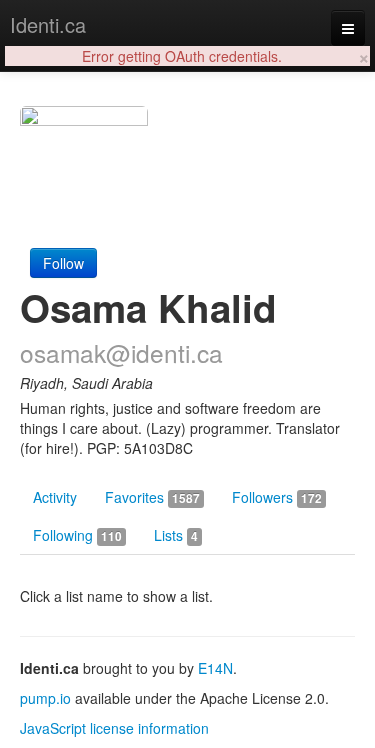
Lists (176, 535)
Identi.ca (48, 24)
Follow (63, 263)
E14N (215, 668)
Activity (55, 497)
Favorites (152, 497)
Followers (277, 497)
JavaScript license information (114, 728)
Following (77, 535)
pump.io (45, 698)
